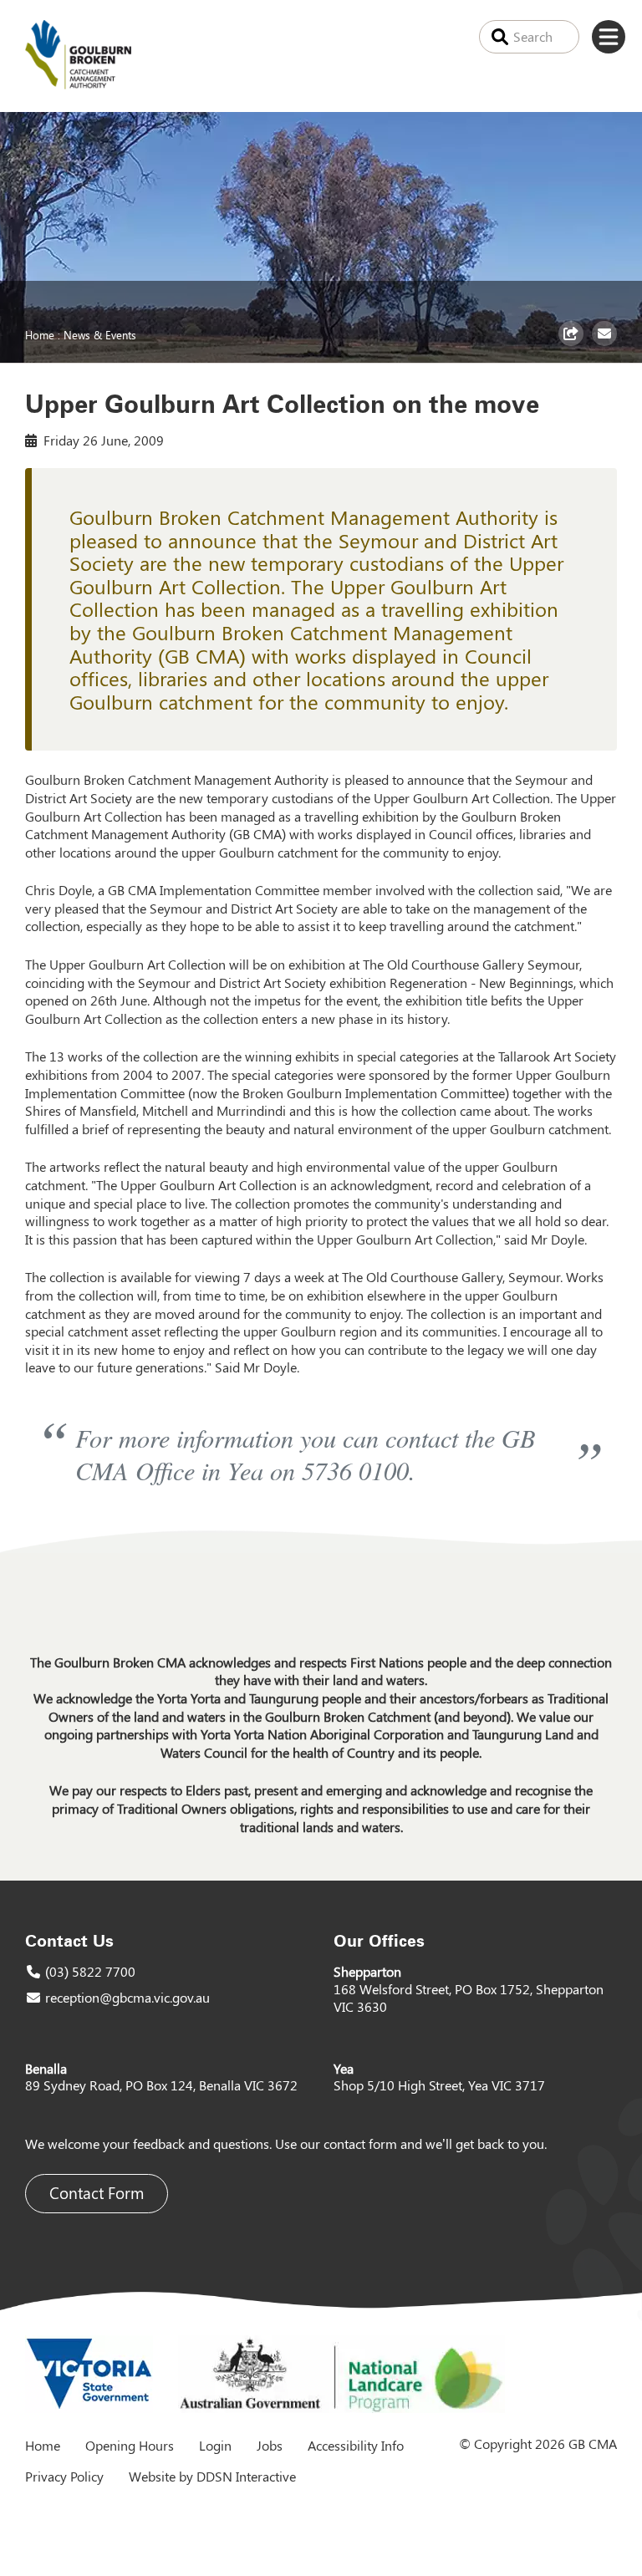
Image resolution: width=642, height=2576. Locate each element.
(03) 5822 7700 (90, 1971)
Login (215, 2445)
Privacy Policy (64, 2476)
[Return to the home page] (78, 84)
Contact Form (97, 2193)
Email (606, 345)
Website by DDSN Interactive (212, 2476)
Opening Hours (130, 2445)
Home (40, 334)
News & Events (100, 334)
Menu (609, 37)
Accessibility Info (356, 2445)
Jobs (270, 2445)
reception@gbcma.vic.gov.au (127, 1997)
